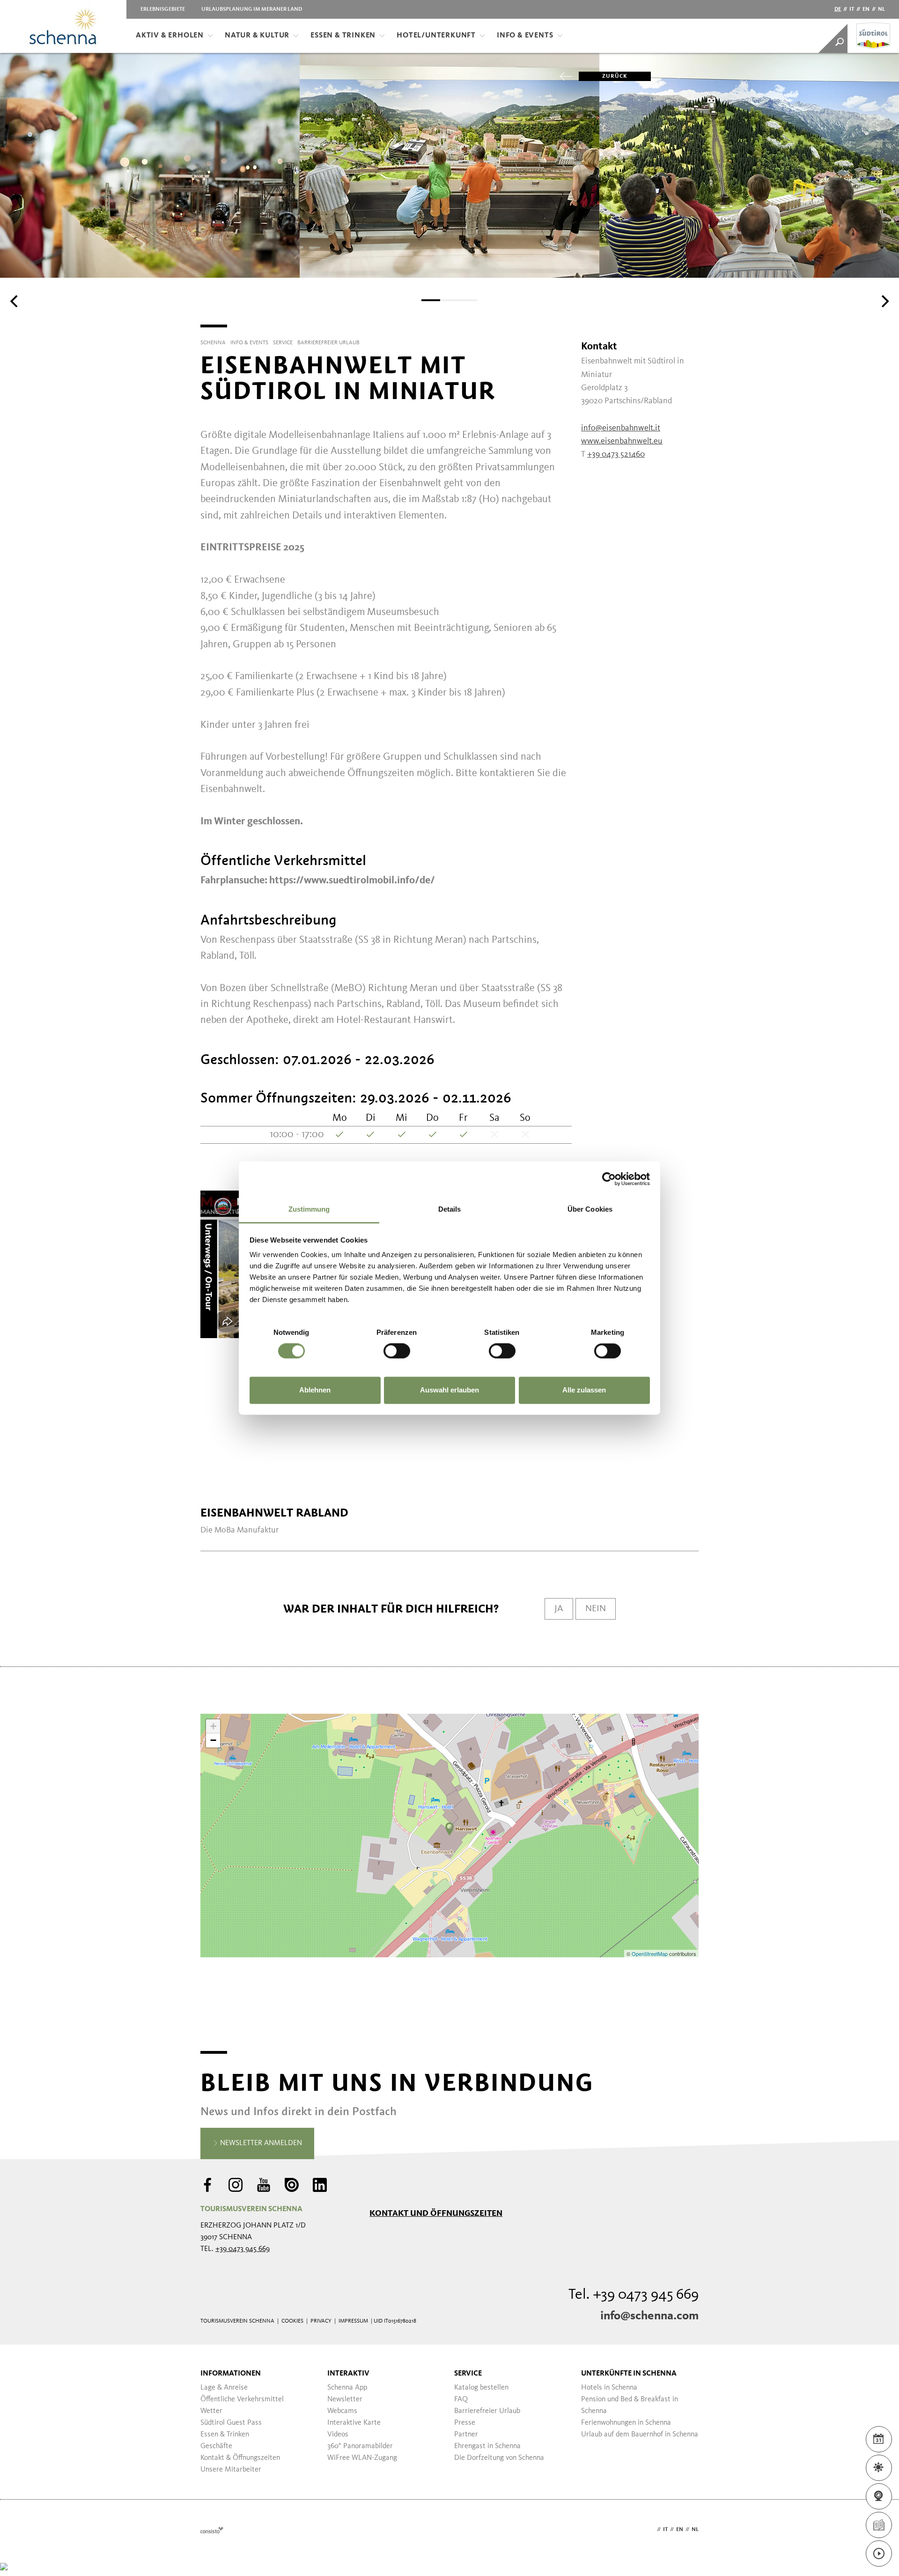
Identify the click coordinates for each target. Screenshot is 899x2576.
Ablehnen (315, 1390)
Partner (466, 2435)
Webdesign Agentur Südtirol (212, 2530)
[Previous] (15, 301)
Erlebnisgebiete (163, 9)
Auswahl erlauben (449, 1390)
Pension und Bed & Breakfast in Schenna (630, 2405)
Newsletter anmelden (260, 2143)
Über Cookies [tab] (590, 1209)
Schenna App (347, 2388)
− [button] (213, 1740)
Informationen (231, 2374)
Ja (559, 1609)
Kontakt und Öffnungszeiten (436, 2213)
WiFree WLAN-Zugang (362, 2458)
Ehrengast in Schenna (487, 2446)
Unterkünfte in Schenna (629, 2374)
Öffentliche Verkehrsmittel (242, 2399)
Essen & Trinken (343, 36)
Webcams (342, 2411)
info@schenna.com (649, 2316)
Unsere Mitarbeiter (231, 2470)
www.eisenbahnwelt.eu (622, 441)
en (866, 9)
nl (881, 9)
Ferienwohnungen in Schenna (626, 2423)
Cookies (292, 2321)
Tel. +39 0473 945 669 (634, 2295)
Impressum (353, 2321)
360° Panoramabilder (360, 2446)
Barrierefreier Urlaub (487, 2411)
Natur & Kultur (257, 36)
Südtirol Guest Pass (231, 2423)
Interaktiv (348, 2374)
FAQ (461, 2399)
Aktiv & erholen (170, 36)
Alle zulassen (584, 1390)
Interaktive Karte (354, 2423)
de (838, 9)
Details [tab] (450, 1209)
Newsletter (345, 2399)
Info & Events (525, 36)
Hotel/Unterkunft (436, 36)
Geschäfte (216, 2446)
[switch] (397, 1351)
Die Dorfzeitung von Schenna (499, 2458)
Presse (465, 2423)
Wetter (211, 2411)
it (852, 9)
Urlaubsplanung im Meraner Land (252, 9)
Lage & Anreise (224, 2388)
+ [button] (213, 1726)
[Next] (884, 301)
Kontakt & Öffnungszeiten (240, 2458)
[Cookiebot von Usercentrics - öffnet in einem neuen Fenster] (609, 1179)
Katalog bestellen (481, 2388)
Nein (596, 1609)
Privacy (321, 2321)
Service (468, 2374)
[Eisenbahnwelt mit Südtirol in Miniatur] (449, 1829)
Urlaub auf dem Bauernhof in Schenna (640, 2435)
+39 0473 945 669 (243, 2249)
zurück (615, 76)
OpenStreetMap (650, 1954)
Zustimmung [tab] (309, 1209)
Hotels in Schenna (609, 2388)
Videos (338, 2435)
